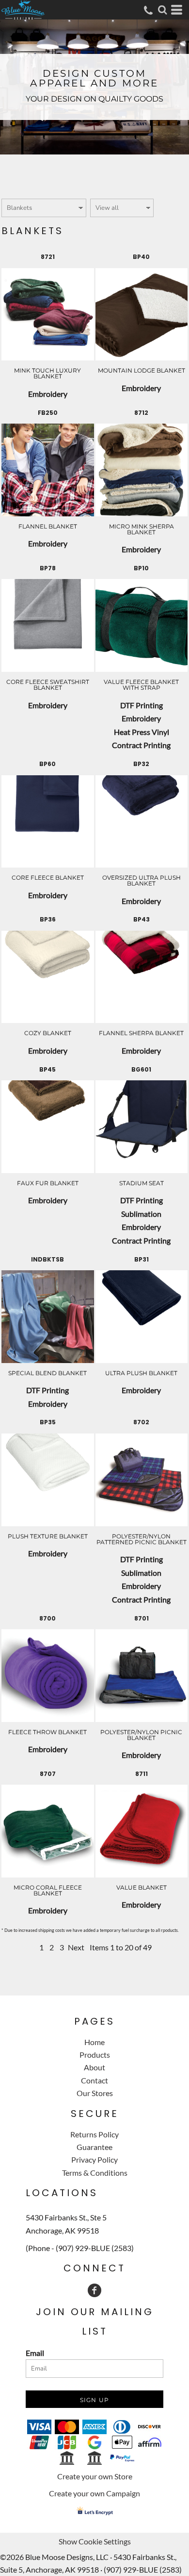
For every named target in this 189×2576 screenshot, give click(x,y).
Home (94, 2042)
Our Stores (95, 2093)
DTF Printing (142, 705)
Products (95, 2055)
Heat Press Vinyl (142, 732)
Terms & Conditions (95, 2173)
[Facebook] (94, 2290)
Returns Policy (94, 2134)
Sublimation (141, 1214)
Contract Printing (141, 745)
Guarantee (94, 2147)
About (94, 2067)
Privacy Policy (94, 2159)
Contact (94, 2080)
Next (76, 1947)
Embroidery (48, 394)
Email (35, 2353)
